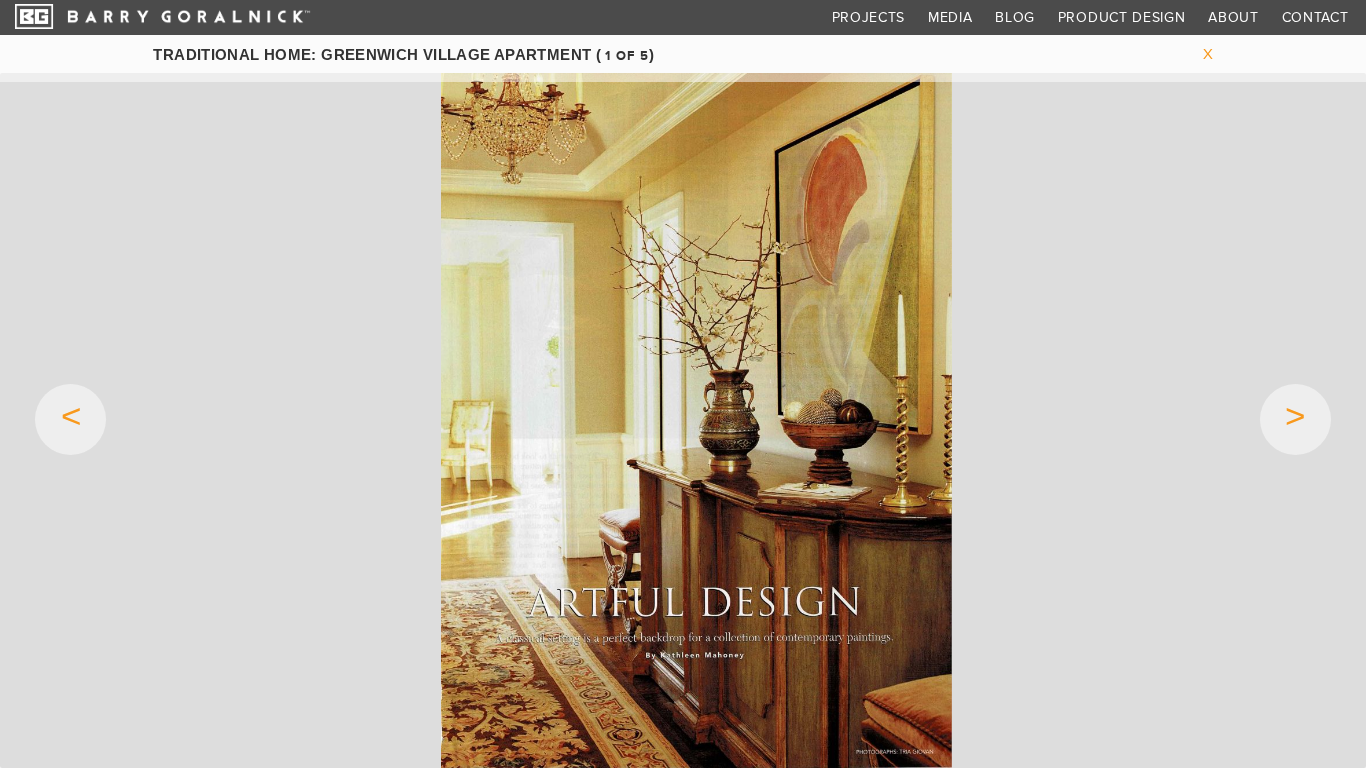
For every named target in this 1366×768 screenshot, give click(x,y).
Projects (869, 17)
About (1233, 17)
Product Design (1122, 17)
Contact (1315, 17)
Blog (1015, 17)
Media (950, 17)
